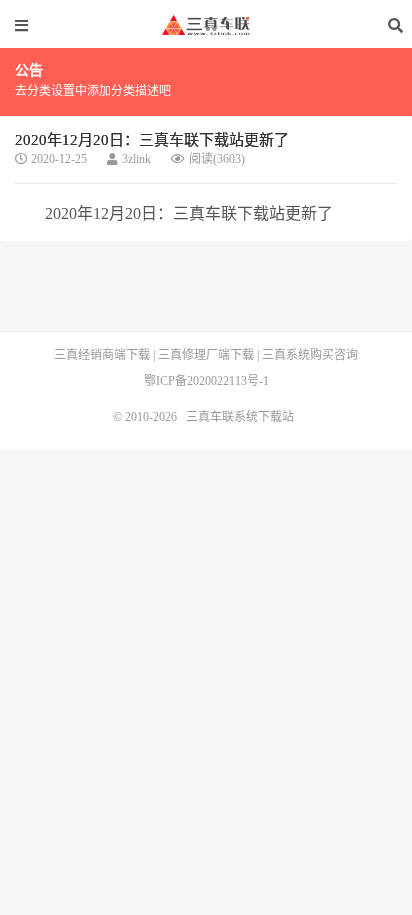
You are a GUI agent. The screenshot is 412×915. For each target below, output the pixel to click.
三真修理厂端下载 (206, 355)
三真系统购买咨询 (310, 355)
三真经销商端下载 (102, 355)
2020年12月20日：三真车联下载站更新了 (152, 140)
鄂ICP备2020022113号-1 (206, 381)
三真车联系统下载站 (206, 25)
